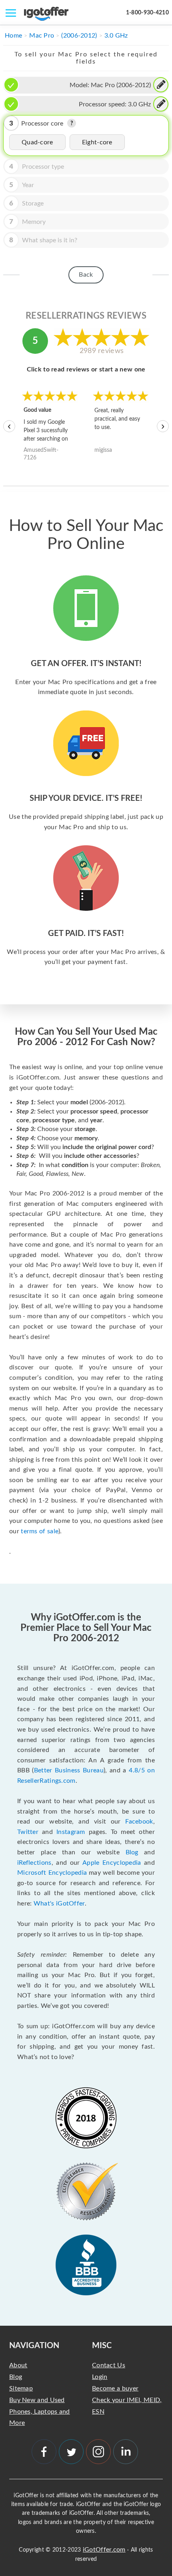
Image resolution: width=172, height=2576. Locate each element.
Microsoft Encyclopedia (52, 1873)
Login (100, 2377)
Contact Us (109, 2365)
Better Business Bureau (69, 1770)
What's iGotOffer (59, 1904)
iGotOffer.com (104, 2550)
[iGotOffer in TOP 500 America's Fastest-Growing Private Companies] (86, 2118)
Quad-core (37, 142)
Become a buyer (115, 2388)
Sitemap (21, 2388)
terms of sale (40, 1531)
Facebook (139, 1822)
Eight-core (97, 142)
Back (86, 275)
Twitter (28, 1832)
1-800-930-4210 (147, 13)
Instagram (71, 1832)
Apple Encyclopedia (112, 1863)
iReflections (34, 1863)
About (18, 2365)
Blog (132, 1852)
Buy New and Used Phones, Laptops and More (40, 2412)
